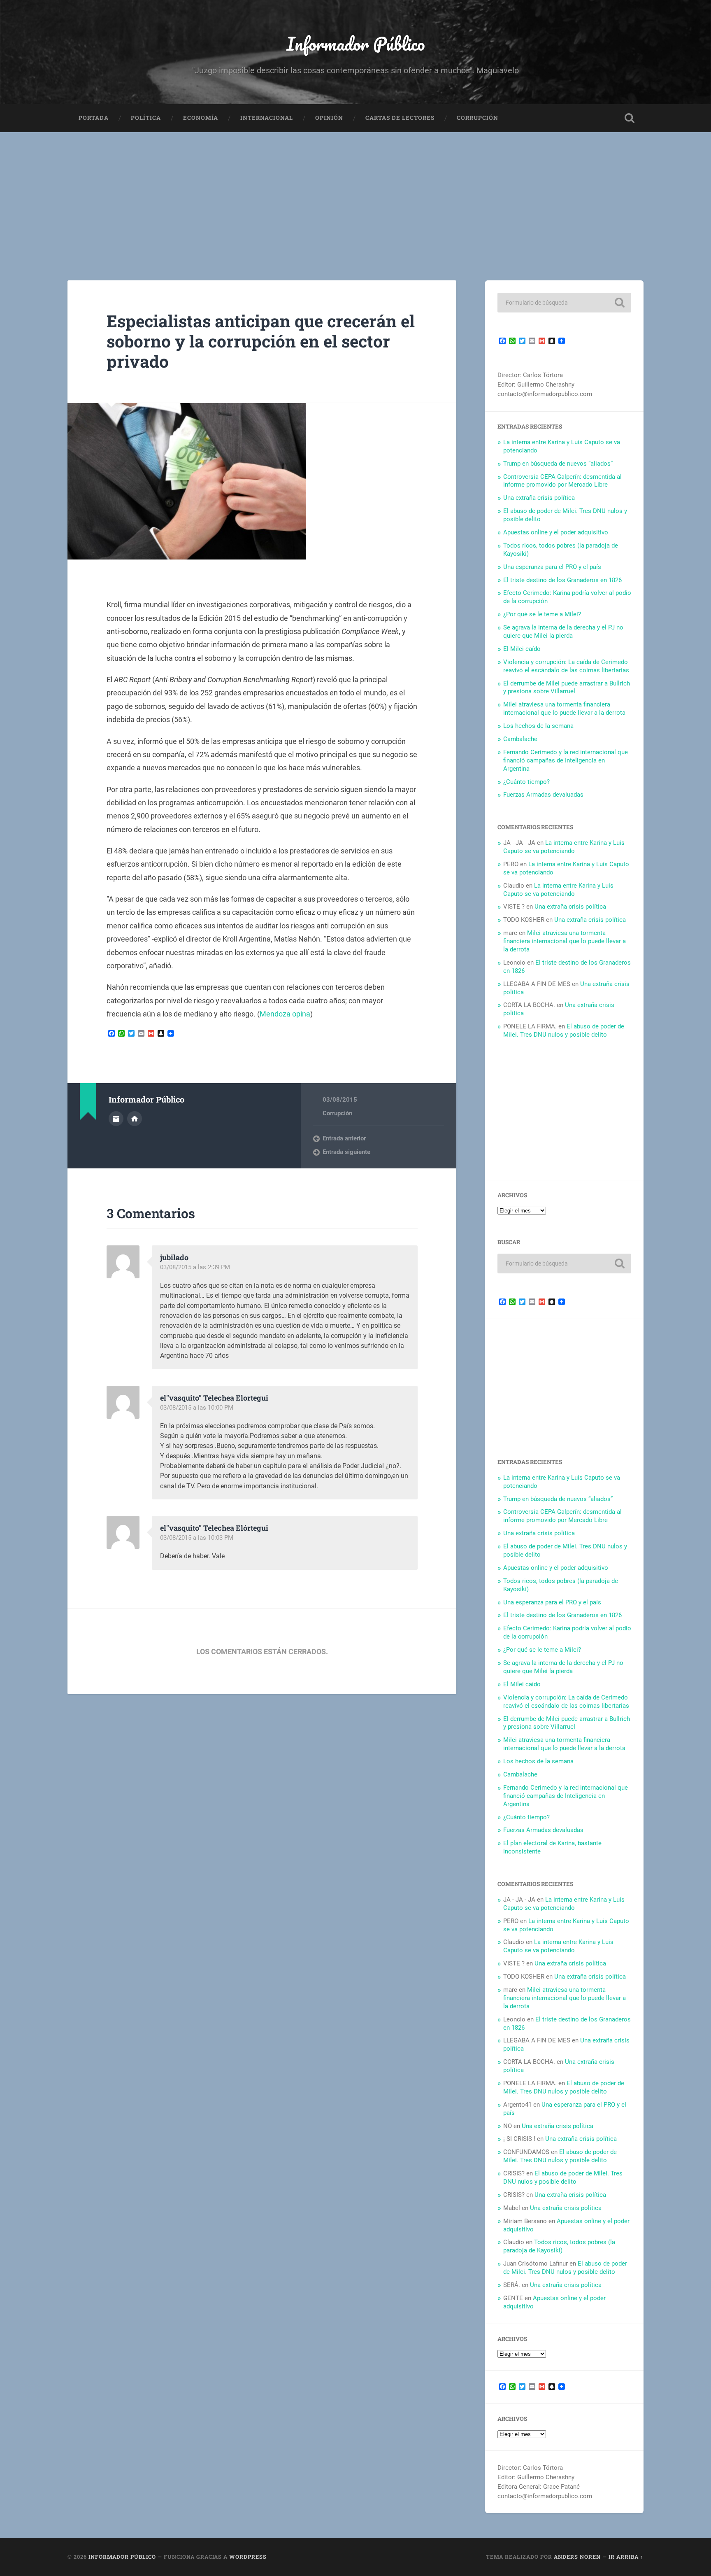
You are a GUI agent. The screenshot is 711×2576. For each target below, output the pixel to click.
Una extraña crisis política (539, 498)
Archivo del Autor (116, 1119)
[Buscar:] (564, 303)
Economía (201, 118)
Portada (94, 118)
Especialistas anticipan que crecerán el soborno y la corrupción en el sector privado (261, 341)
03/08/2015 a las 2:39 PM (195, 1267)
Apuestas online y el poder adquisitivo (556, 532)
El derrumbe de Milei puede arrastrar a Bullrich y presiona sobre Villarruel (567, 688)
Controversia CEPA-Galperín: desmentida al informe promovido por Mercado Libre (562, 481)
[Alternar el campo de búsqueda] (630, 118)
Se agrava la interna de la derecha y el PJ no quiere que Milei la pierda (563, 632)
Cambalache (520, 739)
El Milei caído (522, 649)
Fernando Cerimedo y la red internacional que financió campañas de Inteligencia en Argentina (566, 760)
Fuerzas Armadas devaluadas (543, 795)
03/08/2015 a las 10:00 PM (197, 1408)
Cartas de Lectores (400, 118)
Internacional (267, 118)
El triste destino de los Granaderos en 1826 (562, 580)
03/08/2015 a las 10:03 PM (197, 1538)
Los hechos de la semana (538, 726)
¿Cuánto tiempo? (526, 782)
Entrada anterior (344, 1138)
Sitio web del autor (135, 1119)
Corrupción (477, 118)
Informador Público (356, 43)
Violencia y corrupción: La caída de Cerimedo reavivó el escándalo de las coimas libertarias (566, 666)
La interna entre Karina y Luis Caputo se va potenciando (564, 847)
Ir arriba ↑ (626, 2557)
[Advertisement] (355, 194)
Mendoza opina (285, 1014)
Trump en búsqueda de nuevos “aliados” (558, 464)
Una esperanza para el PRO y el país (552, 567)
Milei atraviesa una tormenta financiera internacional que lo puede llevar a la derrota (564, 709)
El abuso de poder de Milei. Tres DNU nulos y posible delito (564, 1030)
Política (146, 118)
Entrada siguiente (346, 1152)
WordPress (248, 2557)
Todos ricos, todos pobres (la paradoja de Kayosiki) (559, 2246)
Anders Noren (577, 2557)
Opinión (329, 118)
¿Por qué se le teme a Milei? (542, 614)
